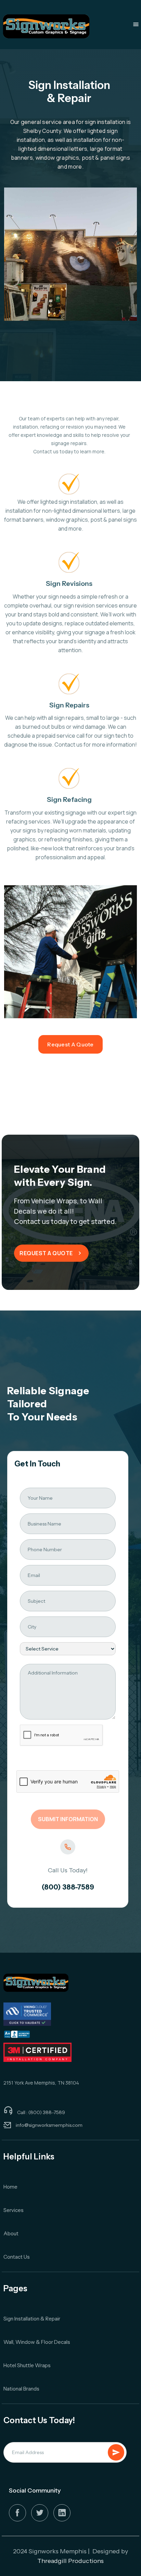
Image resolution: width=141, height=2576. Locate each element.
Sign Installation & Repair (32, 2319)
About (11, 2233)
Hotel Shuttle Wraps (27, 2365)
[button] (136, 24)
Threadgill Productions (70, 2561)
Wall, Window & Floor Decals (37, 2342)
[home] (46, 26)
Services (14, 2210)
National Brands (21, 2389)
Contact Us (17, 2257)
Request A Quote (70, 1044)
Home (10, 2187)
